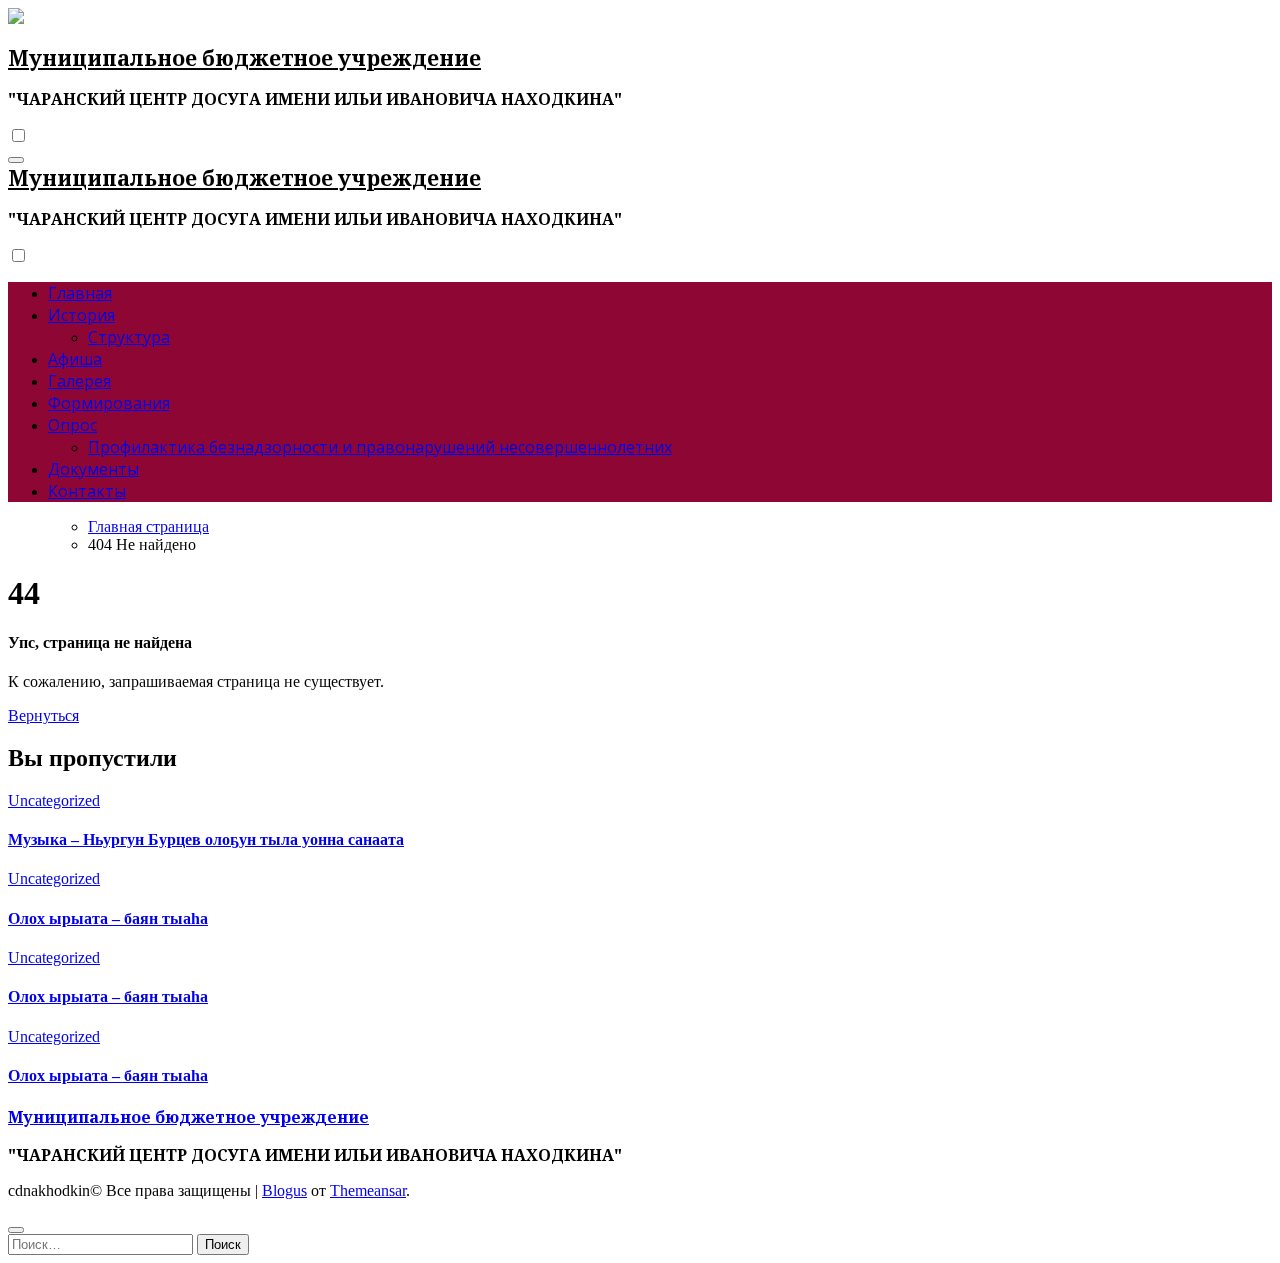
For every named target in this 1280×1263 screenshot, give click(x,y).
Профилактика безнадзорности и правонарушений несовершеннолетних (380, 447)
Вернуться (43, 715)
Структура (129, 337)
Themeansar (368, 1190)
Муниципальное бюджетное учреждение (244, 58)
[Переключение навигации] (16, 160)
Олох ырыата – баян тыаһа (108, 918)
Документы (93, 469)
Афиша (75, 359)
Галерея (79, 381)
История (81, 315)
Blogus (284, 1190)
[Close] (16, 1230)
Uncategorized (54, 800)
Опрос (72, 425)
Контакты (87, 491)
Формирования (109, 403)
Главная (80, 293)
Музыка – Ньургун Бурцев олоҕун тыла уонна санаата (206, 839)
